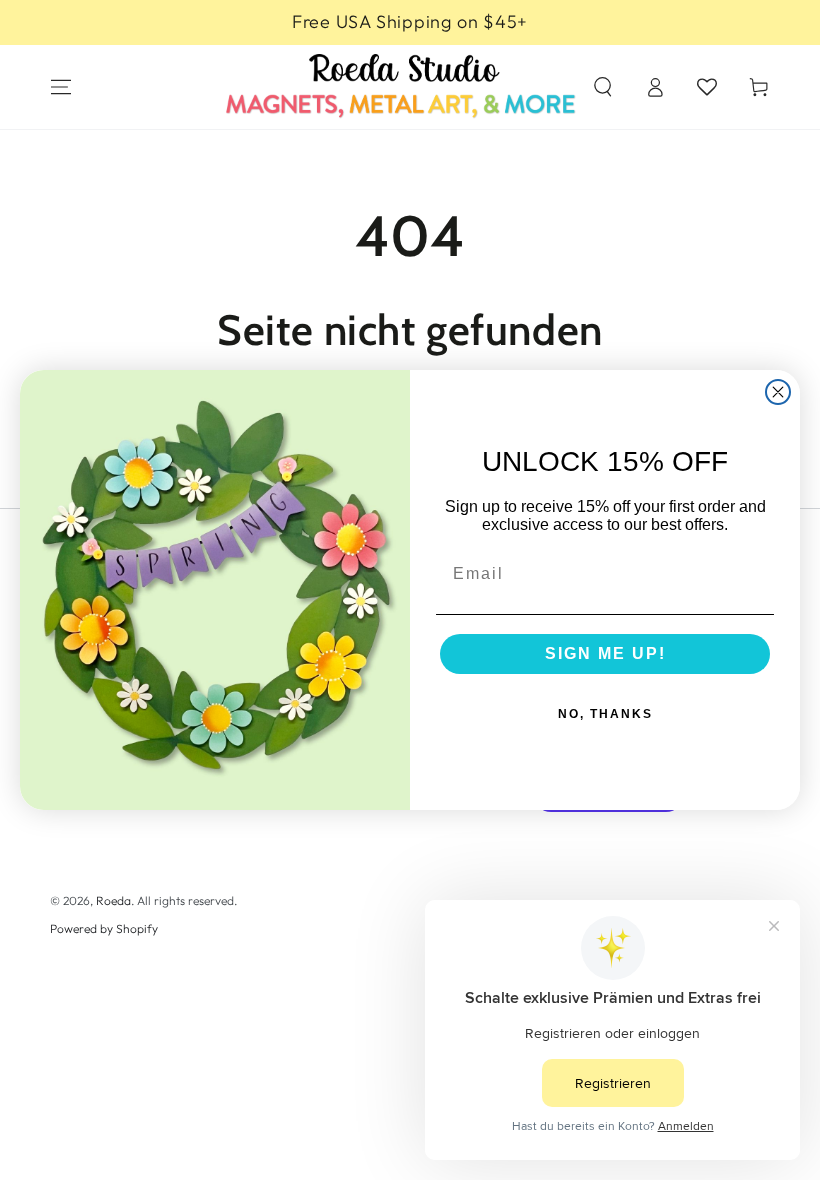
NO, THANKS (605, 714)
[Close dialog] (778, 392)
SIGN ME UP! (605, 653)
